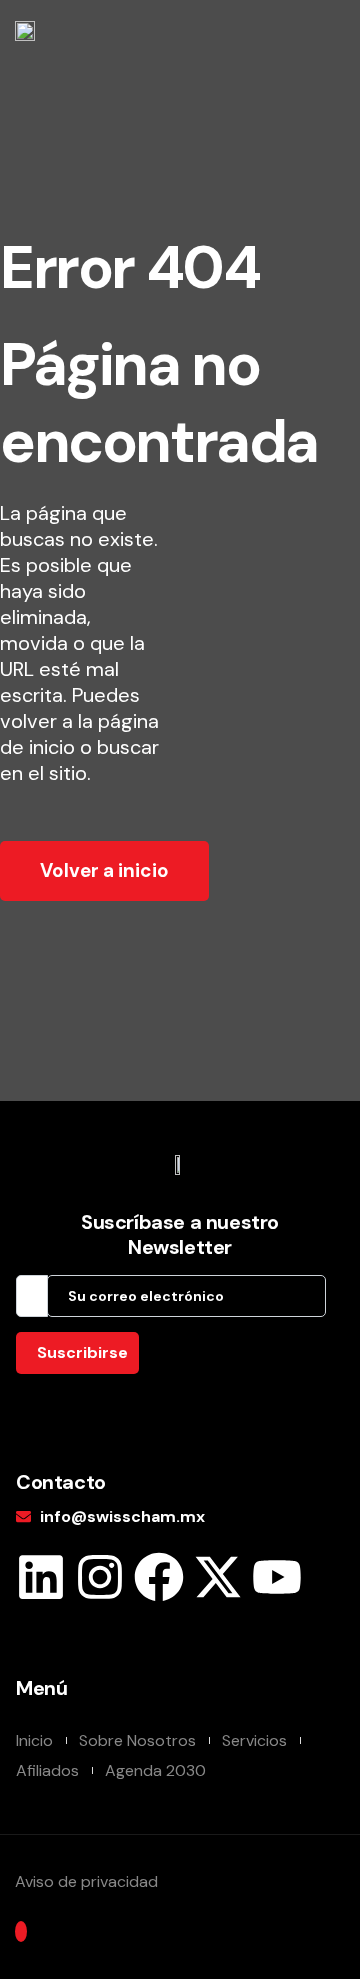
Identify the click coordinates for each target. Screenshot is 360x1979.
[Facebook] (159, 1577)
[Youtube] (277, 1577)
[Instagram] (100, 1577)
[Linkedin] (41, 1577)
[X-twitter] (218, 1577)
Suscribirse (82, 1352)
